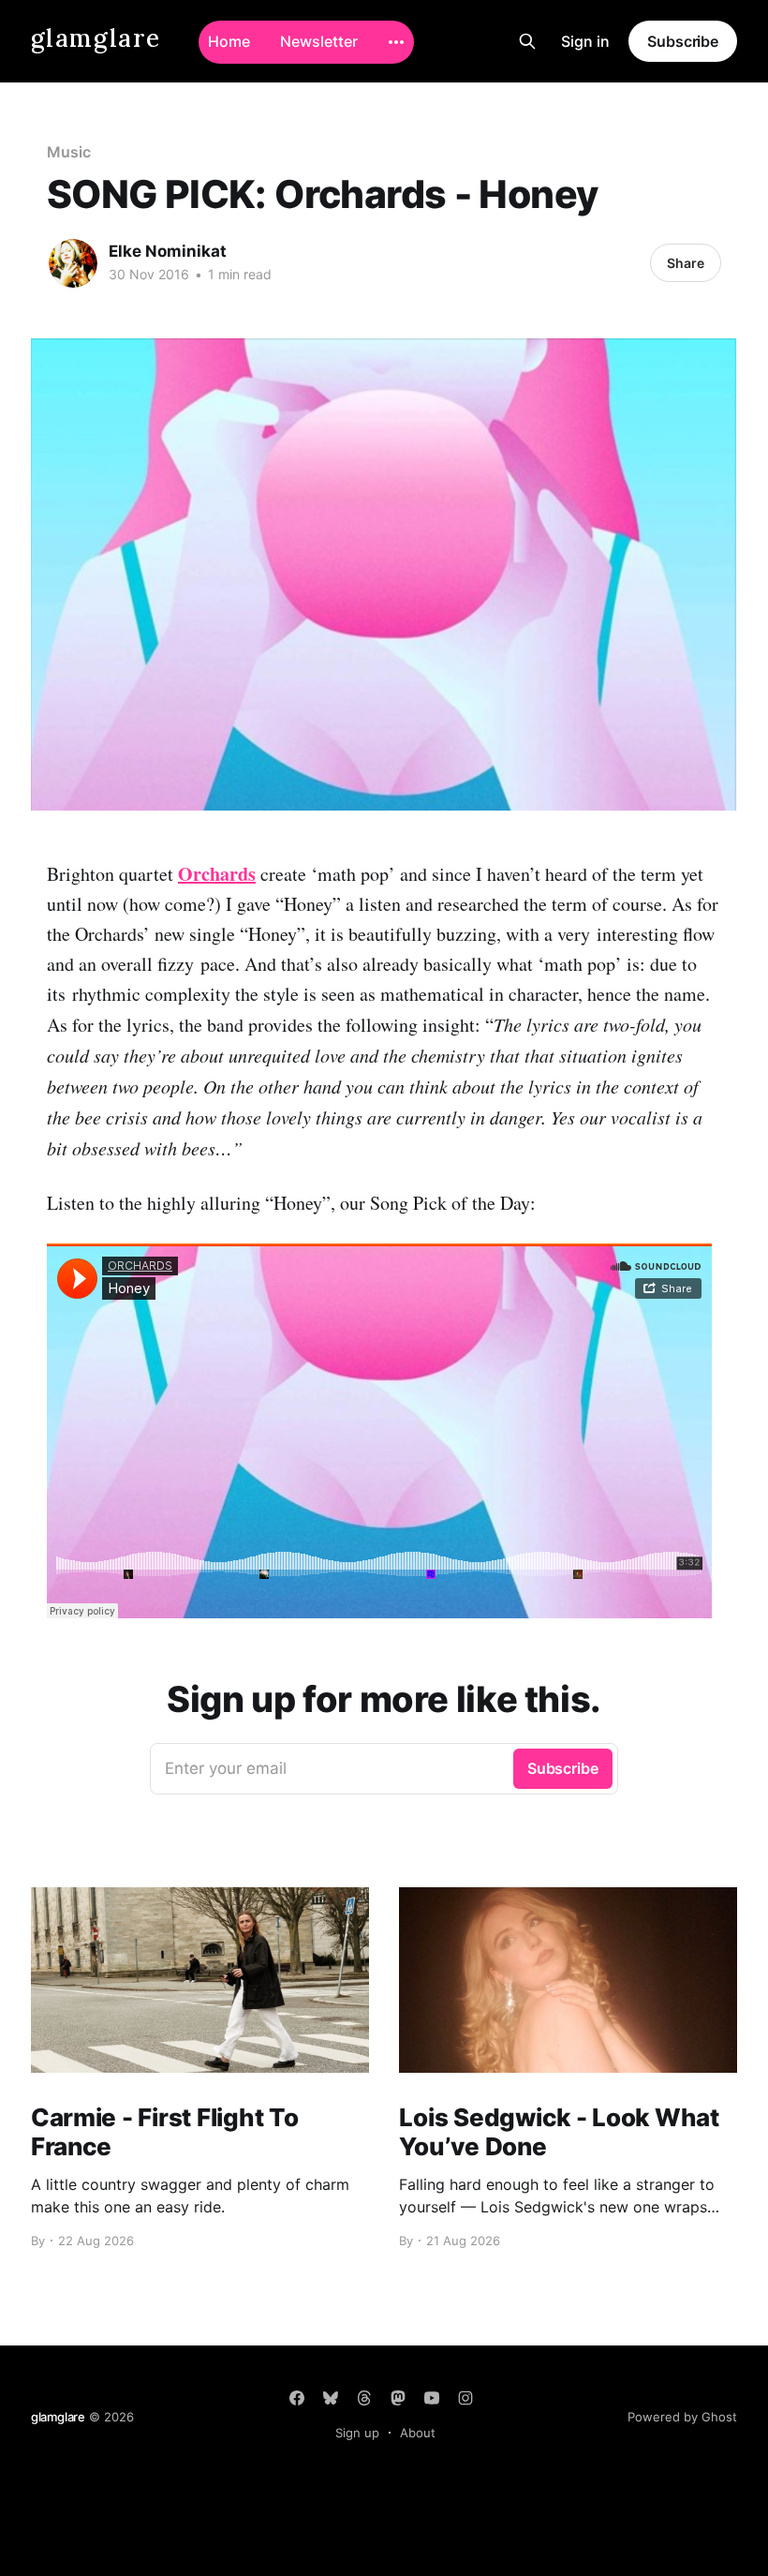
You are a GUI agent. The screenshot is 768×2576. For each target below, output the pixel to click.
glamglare (96, 39)
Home (229, 41)
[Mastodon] (398, 2398)
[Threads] (364, 2398)
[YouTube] (432, 2398)
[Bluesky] (331, 2398)
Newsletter (319, 41)
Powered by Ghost (682, 2417)
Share (686, 263)
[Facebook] (297, 2398)
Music (69, 152)
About (418, 2433)
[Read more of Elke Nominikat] (73, 263)
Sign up (357, 2433)
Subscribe (683, 41)
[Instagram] (465, 2398)
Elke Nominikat (168, 251)
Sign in (585, 41)
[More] (396, 42)
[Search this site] (527, 41)
